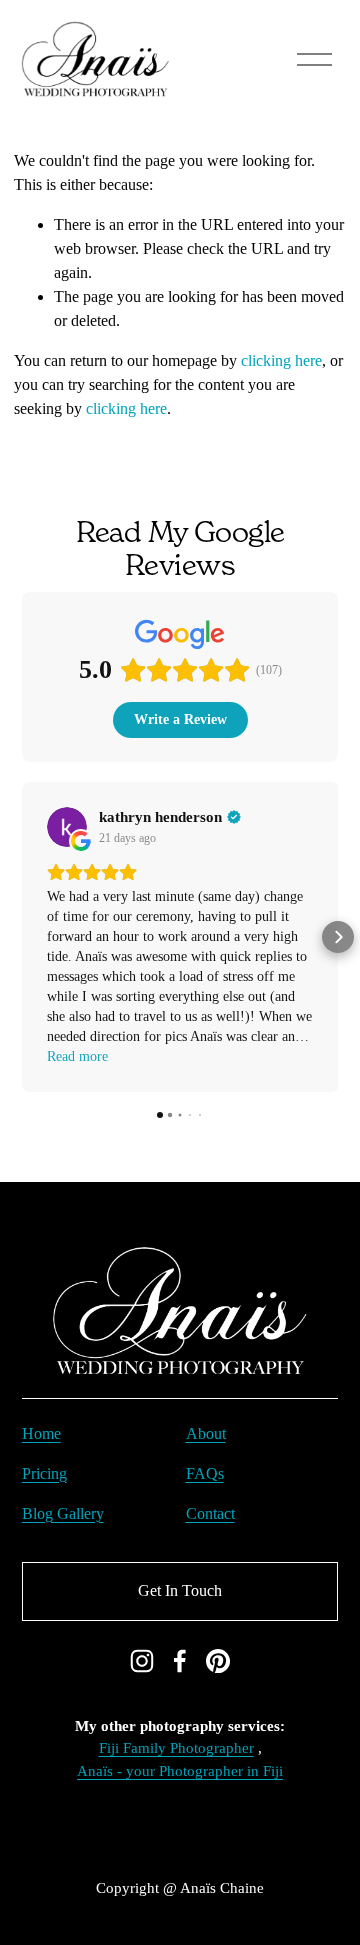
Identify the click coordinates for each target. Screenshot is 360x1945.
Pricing (44, 1473)
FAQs (205, 1473)
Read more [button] (77, 1056)
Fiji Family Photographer (176, 1748)
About (206, 1433)
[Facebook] (180, 1661)
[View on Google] (67, 827)
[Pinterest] (218, 1661)
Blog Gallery (63, 1513)
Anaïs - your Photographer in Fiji (180, 1771)
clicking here (281, 360)
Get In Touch (180, 1590)
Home (41, 1433)
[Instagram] (142, 1661)
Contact (210, 1513)
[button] (22, 937)
